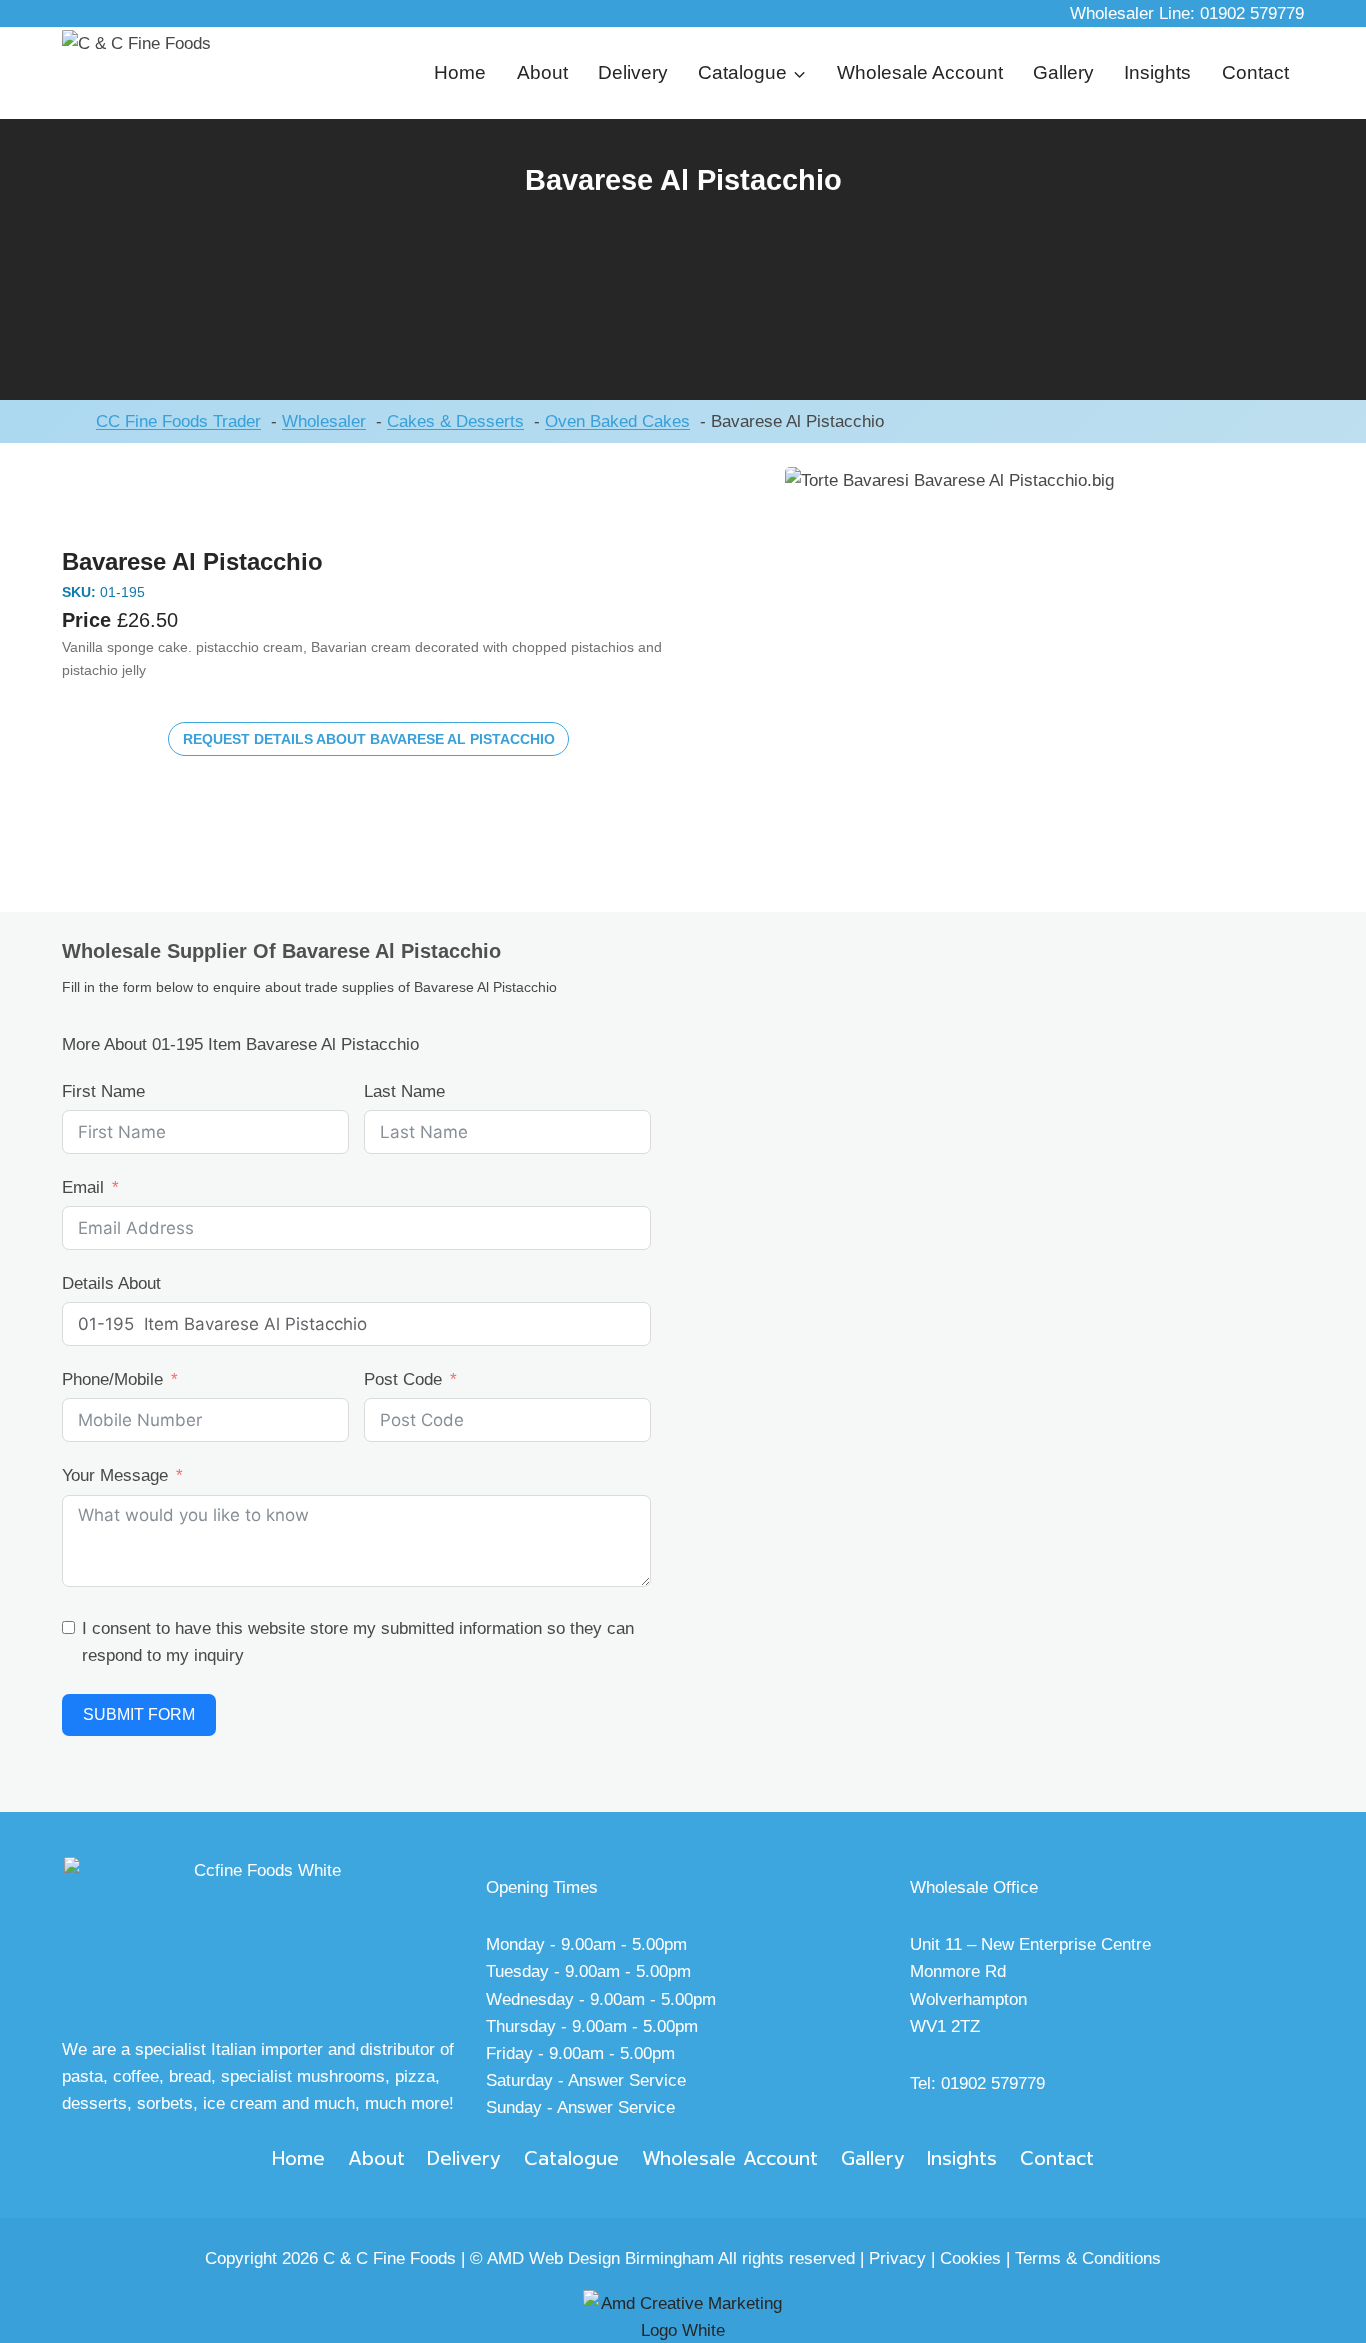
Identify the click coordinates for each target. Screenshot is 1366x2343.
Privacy (897, 2258)
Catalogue (571, 2158)
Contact (1255, 72)
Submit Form (139, 1714)
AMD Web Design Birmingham (600, 2258)
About (542, 72)
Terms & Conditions (1088, 2258)
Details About (111, 1283)
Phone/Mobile (112, 1379)
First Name (103, 1091)
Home (460, 72)
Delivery (633, 72)
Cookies (970, 2258)
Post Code (403, 1379)
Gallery (1063, 72)
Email (83, 1187)
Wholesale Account (920, 72)
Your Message (115, 1475)
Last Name (404, 1091)
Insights (1157, 72)
